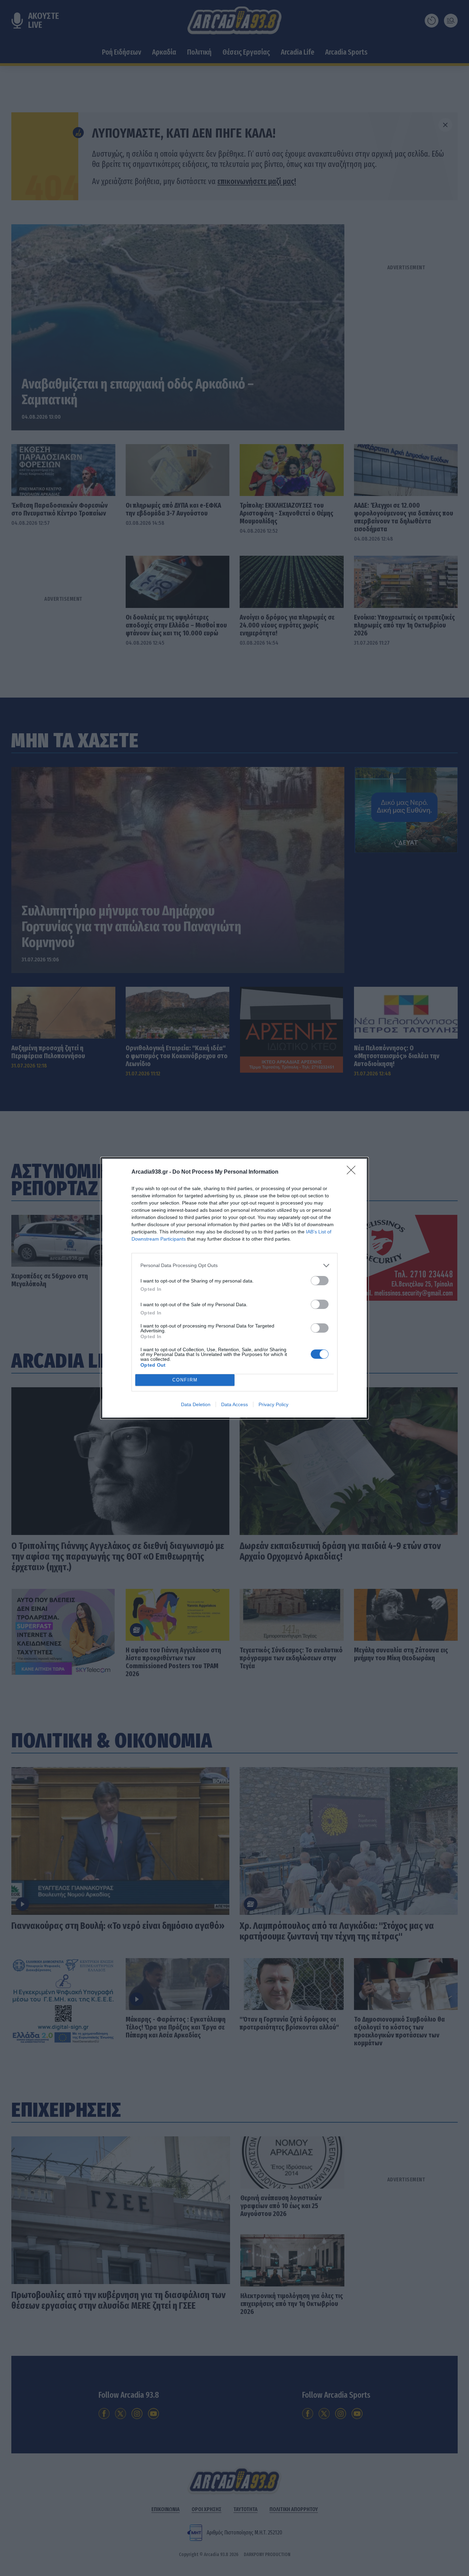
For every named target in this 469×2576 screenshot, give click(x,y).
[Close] (353, 1172)
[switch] (320, 1281)
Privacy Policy (273, 1404)
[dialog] (235, 1288)
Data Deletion (196, 1404)
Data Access (235, 1404)
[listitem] (235, 1266)
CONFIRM (185, 1380)
